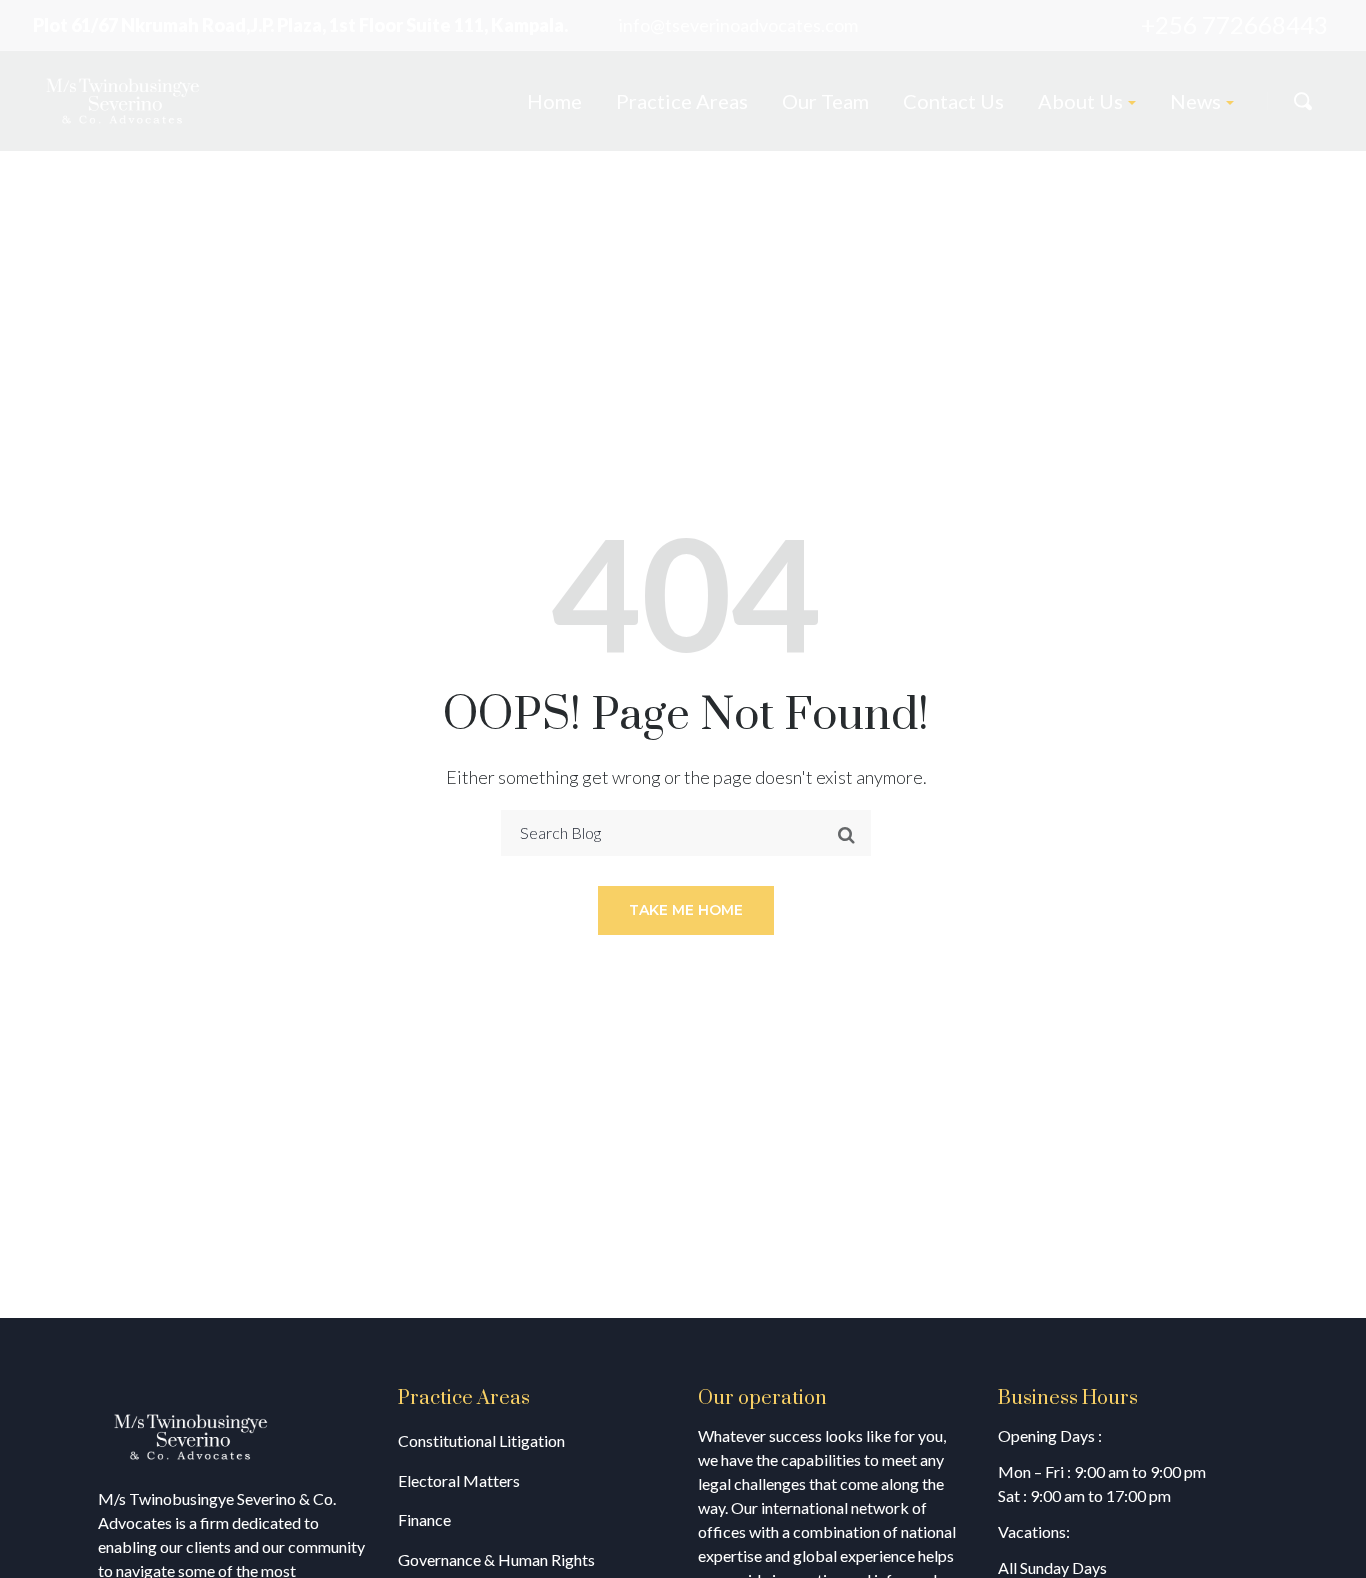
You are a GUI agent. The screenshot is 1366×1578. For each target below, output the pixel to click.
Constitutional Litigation (481, 1440)
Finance (424, 1519)
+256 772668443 (1234, 24)
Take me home (686, 910)
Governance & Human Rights (496, 1559)
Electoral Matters (459, 1480)
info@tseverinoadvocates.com (738, 25)
